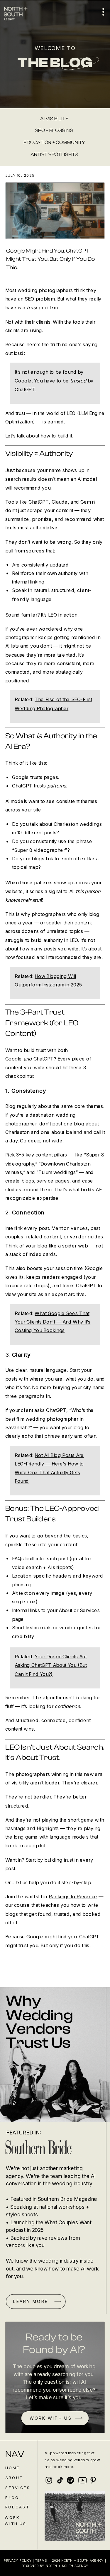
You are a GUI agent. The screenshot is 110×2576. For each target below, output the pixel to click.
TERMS (41, 2560)
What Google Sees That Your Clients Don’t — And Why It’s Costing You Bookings (53, 1322)
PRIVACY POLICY (18, 2560)
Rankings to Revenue (73, 1897)
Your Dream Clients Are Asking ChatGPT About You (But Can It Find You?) (51, 1665)
